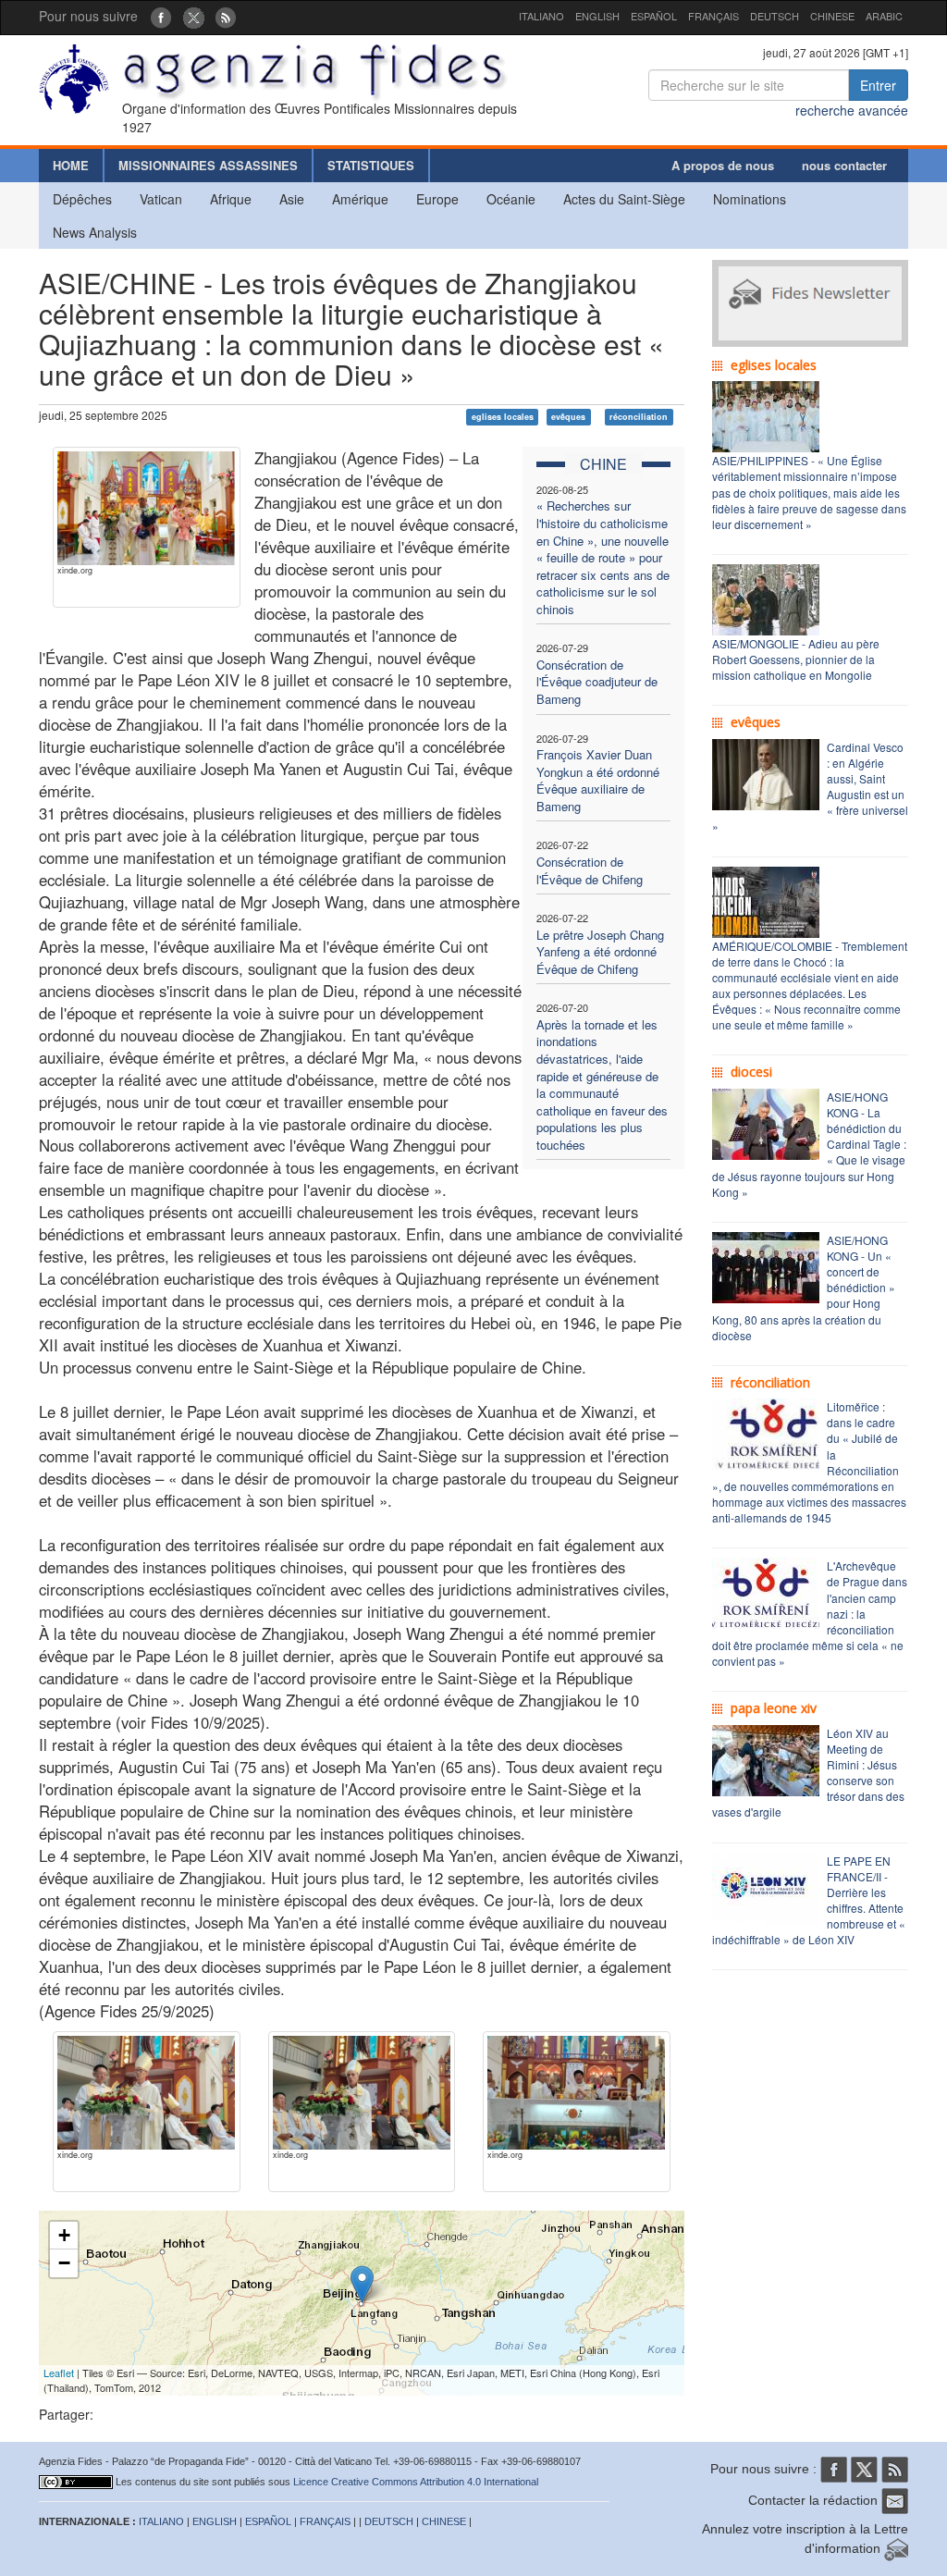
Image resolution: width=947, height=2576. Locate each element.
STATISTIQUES (371, 165)
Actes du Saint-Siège (624, 199)
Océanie (511, 199)
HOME (71, 165)
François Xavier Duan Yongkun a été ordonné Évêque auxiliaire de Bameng (598, 780)
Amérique (360, 199)
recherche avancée (852, 110)
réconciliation (639, 417)
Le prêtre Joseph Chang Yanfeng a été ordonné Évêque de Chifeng (600, 952)
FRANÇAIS (713, 16)
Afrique (231, 199)
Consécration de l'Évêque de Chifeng (590, 870)
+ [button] (64, 2235)
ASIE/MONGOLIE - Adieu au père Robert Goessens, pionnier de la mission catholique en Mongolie (796, 659)
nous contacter (844, 165)
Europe (437, 199)
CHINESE (832, 16)
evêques (568, 417)
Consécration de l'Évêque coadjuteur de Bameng (597, 682)
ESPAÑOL (654, 16)
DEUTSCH (775, 16)
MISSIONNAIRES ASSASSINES (208, 165)
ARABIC (884, 16)
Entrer (878, 85)
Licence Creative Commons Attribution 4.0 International (416, 2482)
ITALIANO (541, 16)
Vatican (161, 199)
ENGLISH (597, 16)
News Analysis (95, 232)
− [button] (64, 2263)
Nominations (750, 199)
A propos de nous (723, 165)
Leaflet (59, 2373)
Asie (292, 199)
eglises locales (503, 417)
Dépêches (82, 199)
